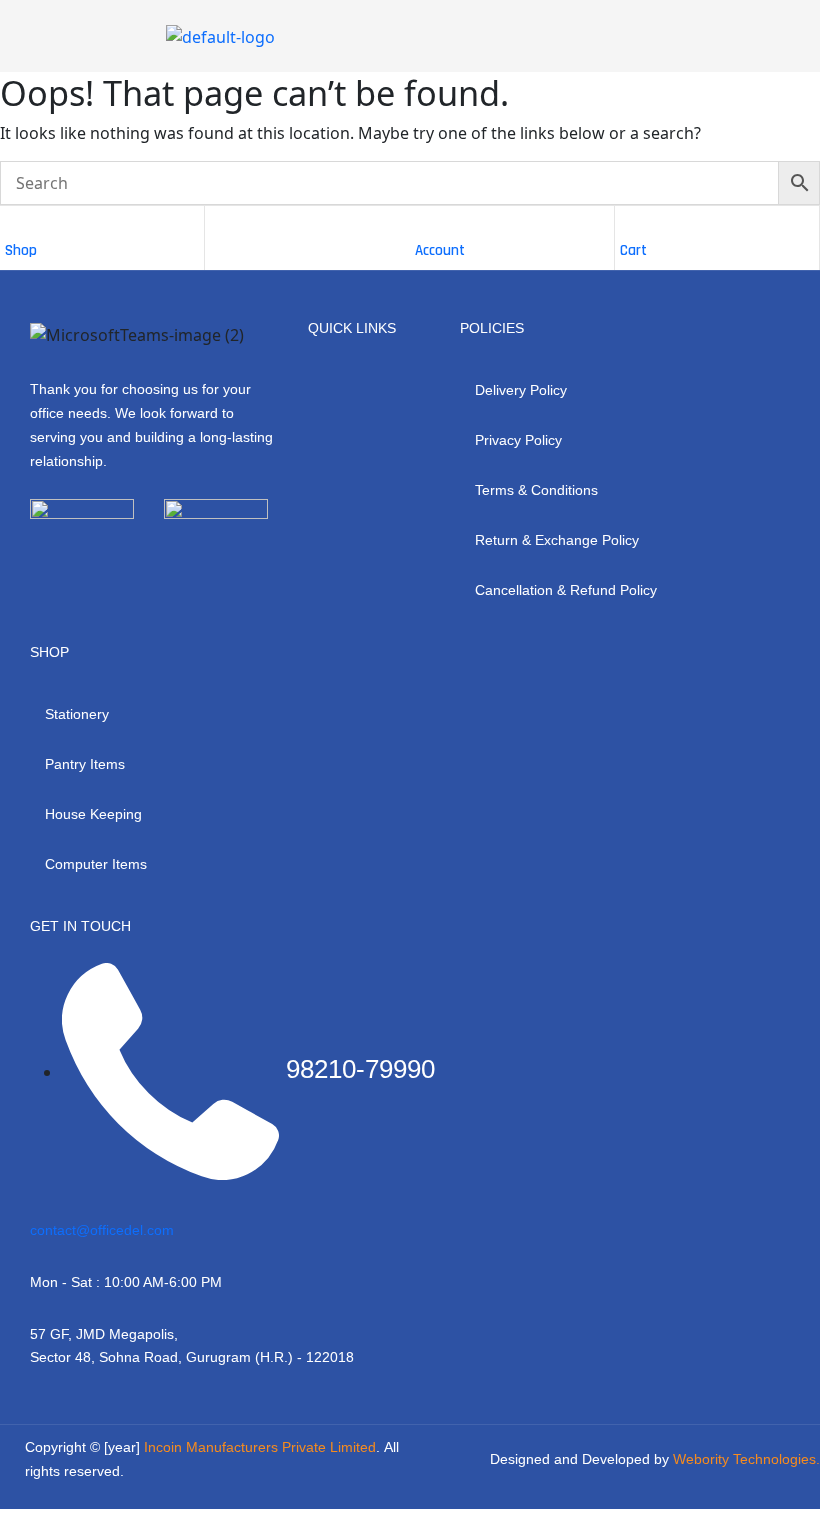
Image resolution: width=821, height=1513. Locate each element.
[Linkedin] (197, 565)
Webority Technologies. (746, 1459)
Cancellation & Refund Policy (566, 590)
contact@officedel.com (102, 1230)
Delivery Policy (521, 390)
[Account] (425, 226)
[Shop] (15, 226)
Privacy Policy (518, 440)
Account (440, 250)
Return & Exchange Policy (557, 540)
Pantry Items (85, 764)
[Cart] (630, 226)
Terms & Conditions (536, 490)
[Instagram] (89, 565)
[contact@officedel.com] (38, 1210)
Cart (633, 250)
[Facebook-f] (35, 565)
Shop (21, 250)
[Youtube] (143, 565)
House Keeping (93, 814)
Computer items (96, 864)
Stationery (77, 714)
